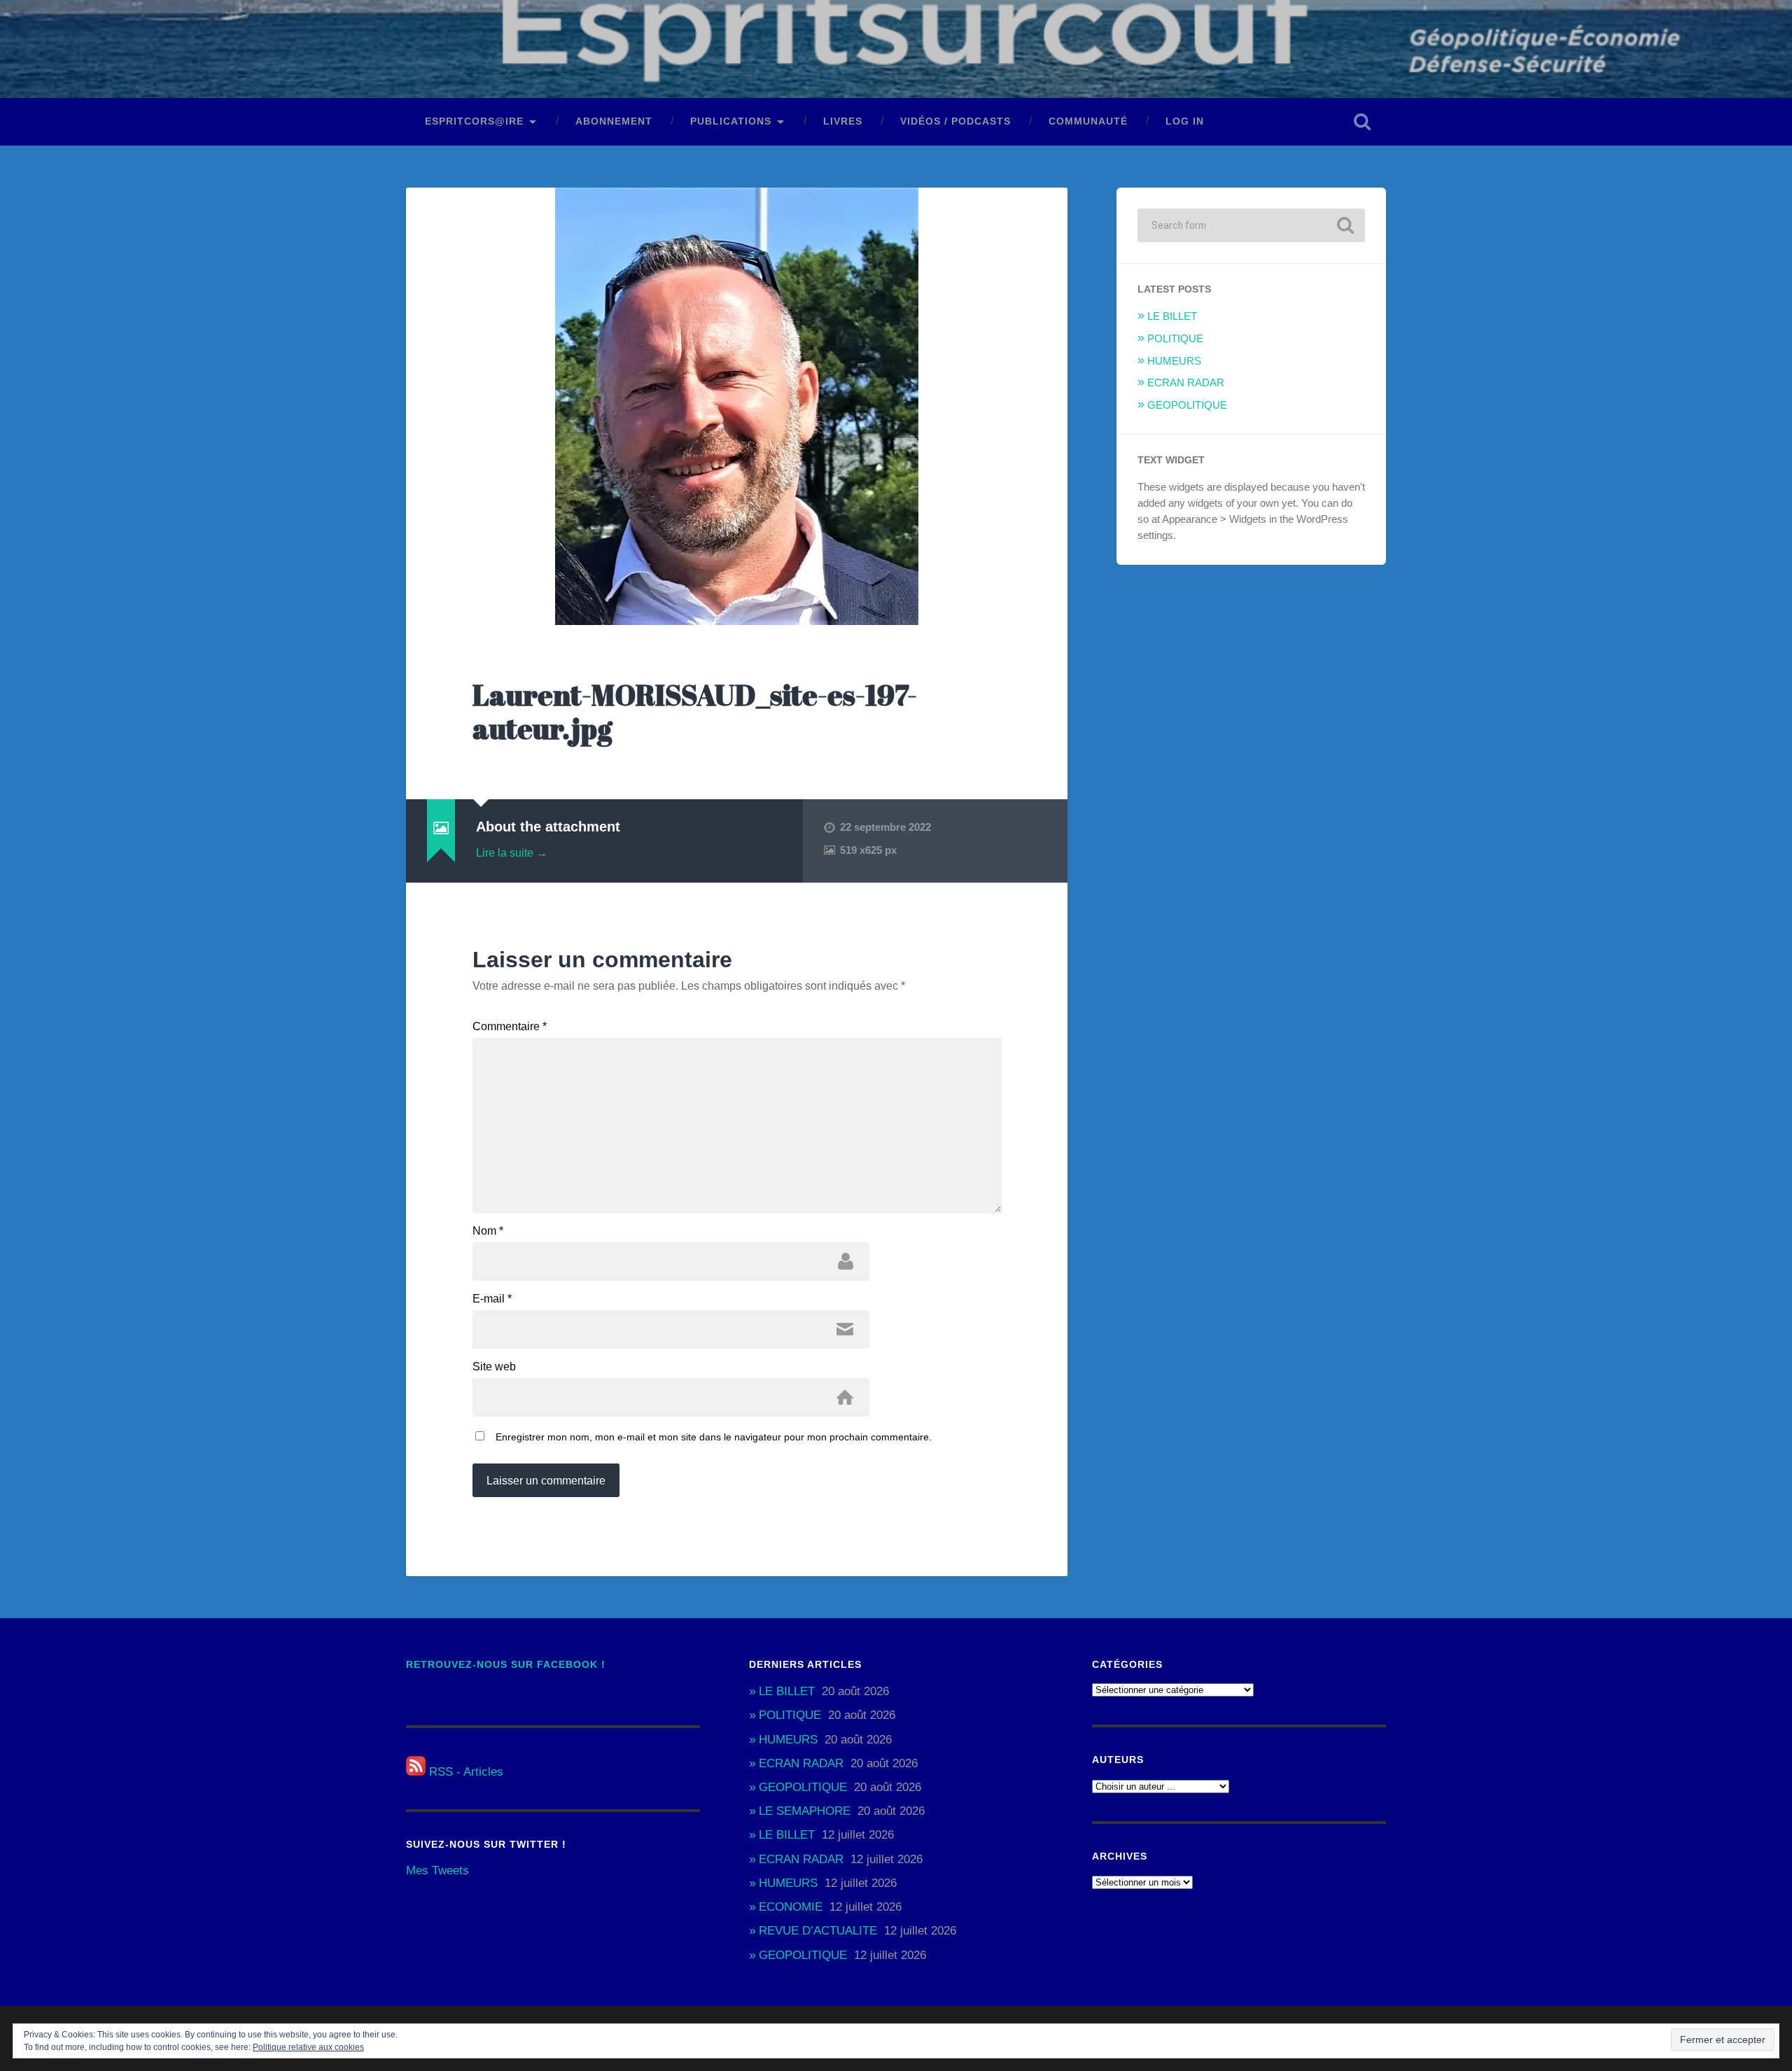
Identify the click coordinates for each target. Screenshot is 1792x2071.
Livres (843, 121)
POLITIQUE (1175, 338)
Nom (488, 1231)
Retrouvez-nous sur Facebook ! (506, 1665)
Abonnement (614, 121)
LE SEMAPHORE (805, 1811)
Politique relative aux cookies (308, 2047)
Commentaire (510, 1027)
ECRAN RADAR (1186, 382)
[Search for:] (1251, 225)
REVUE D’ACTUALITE (818, 1931)
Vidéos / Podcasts (955, 121)
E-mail (492, 1299)
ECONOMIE (791, 1907)
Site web (494, 1367)
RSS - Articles (464, 1772)
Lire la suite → (512, 853)
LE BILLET (1172, 316)
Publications (731, 121)
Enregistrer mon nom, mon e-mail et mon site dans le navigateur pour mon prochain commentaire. (714, 1437)
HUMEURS (1174, 361)
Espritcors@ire (474, 121)
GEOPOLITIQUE (1187, 405)
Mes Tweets (437, 1870)
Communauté (1088, 121)
